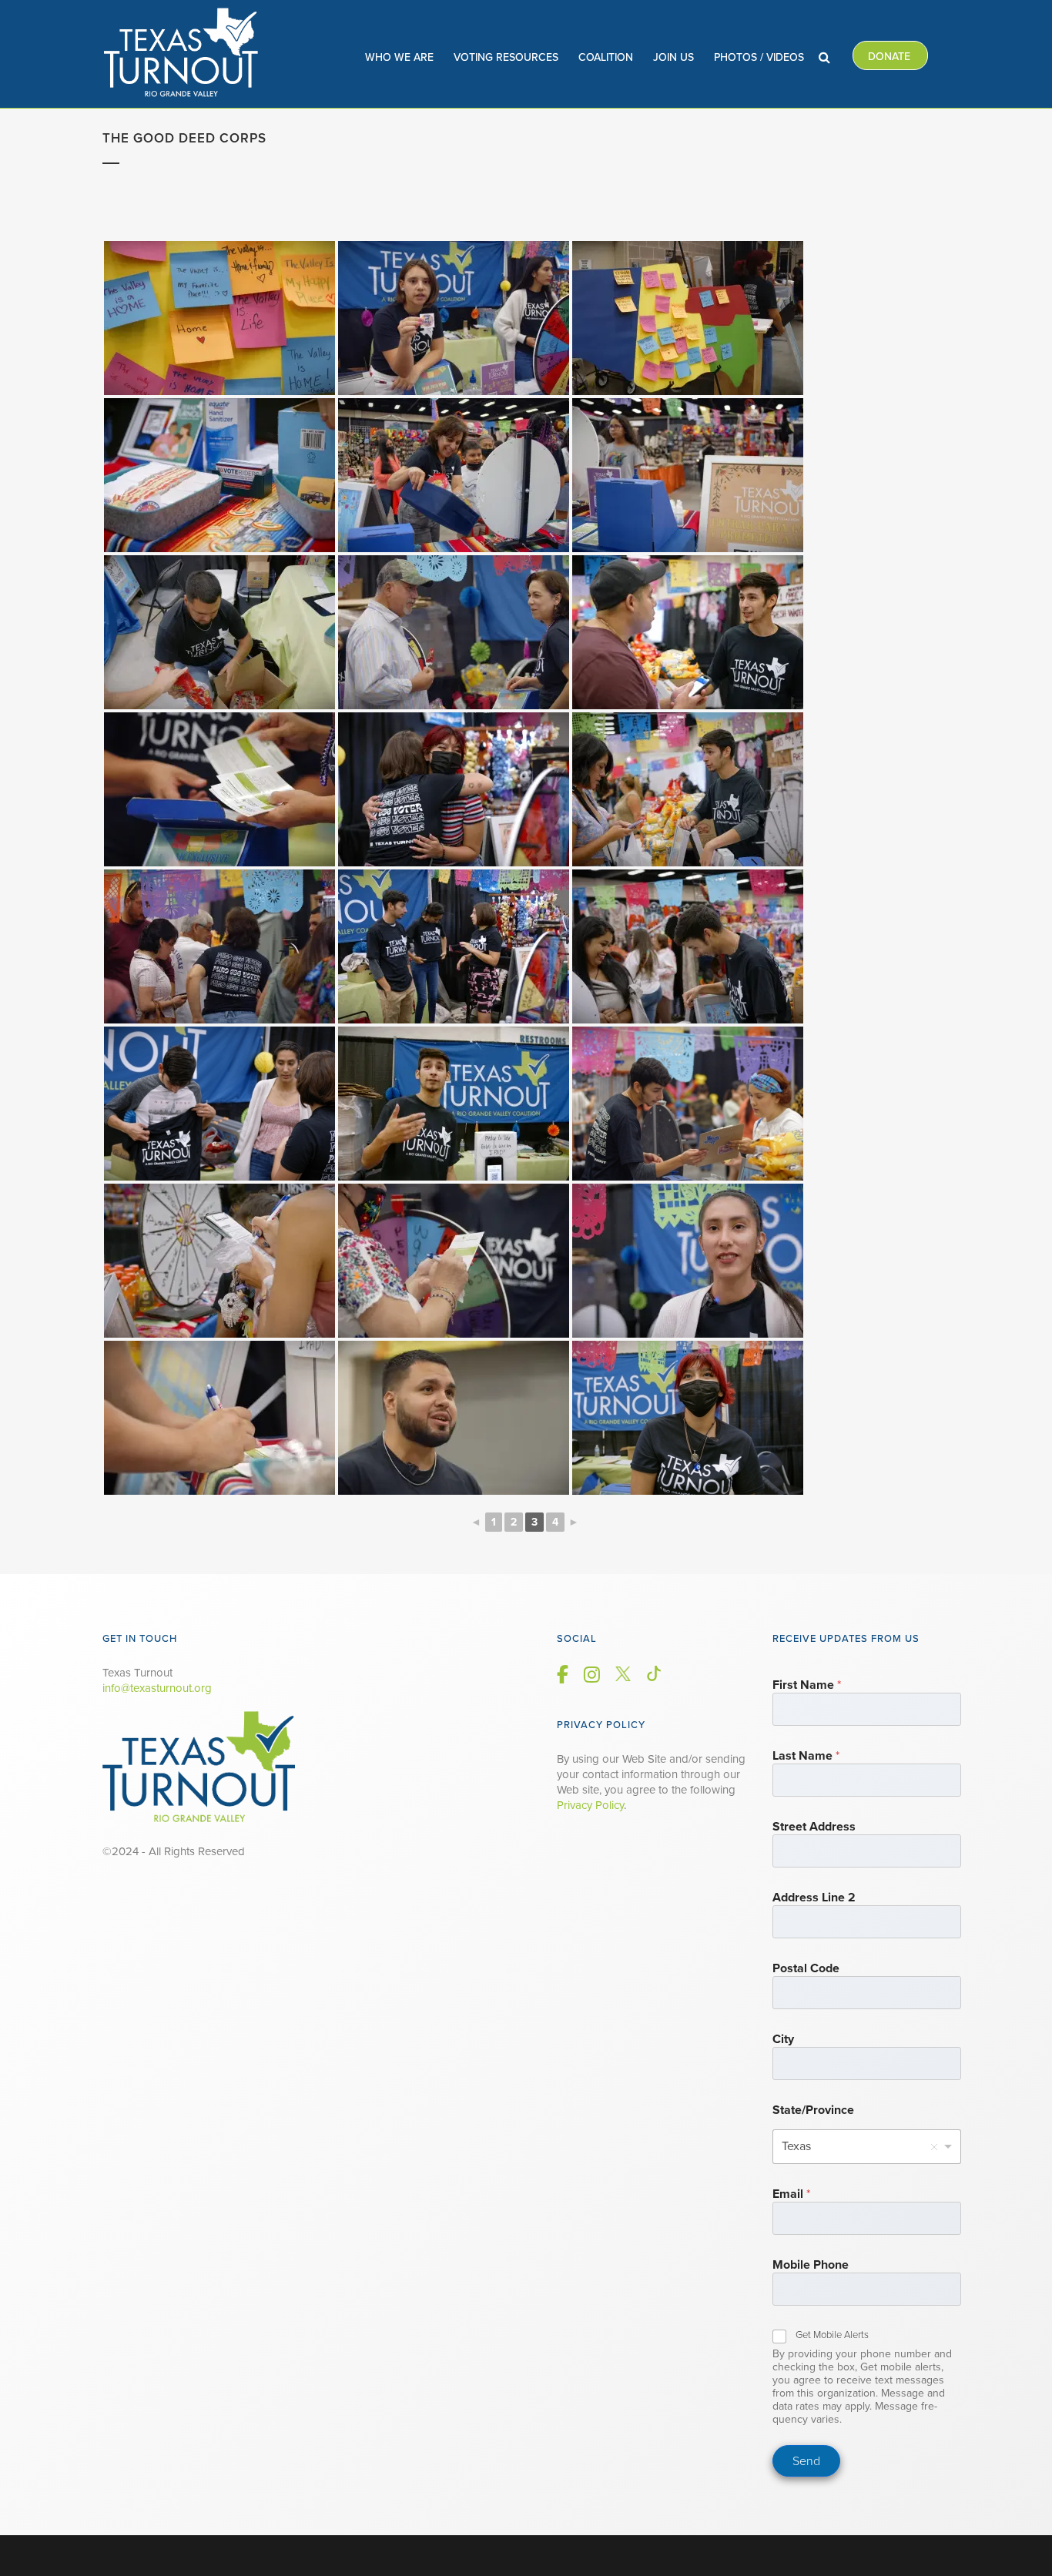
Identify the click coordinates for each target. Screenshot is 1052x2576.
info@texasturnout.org (157, 1688)
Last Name (806, 1756)
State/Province (813, 2110)
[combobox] (867, 2147)
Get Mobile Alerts (832, 2335)
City (783, 2040)
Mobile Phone (811, 2265)
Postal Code (806, 1969)
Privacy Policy (590, 1805)
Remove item (934, 2147)
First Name (807, 1685)
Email (791, 2194)
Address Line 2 (814, 1898)
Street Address (814, 1827)
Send (806, 2461)
